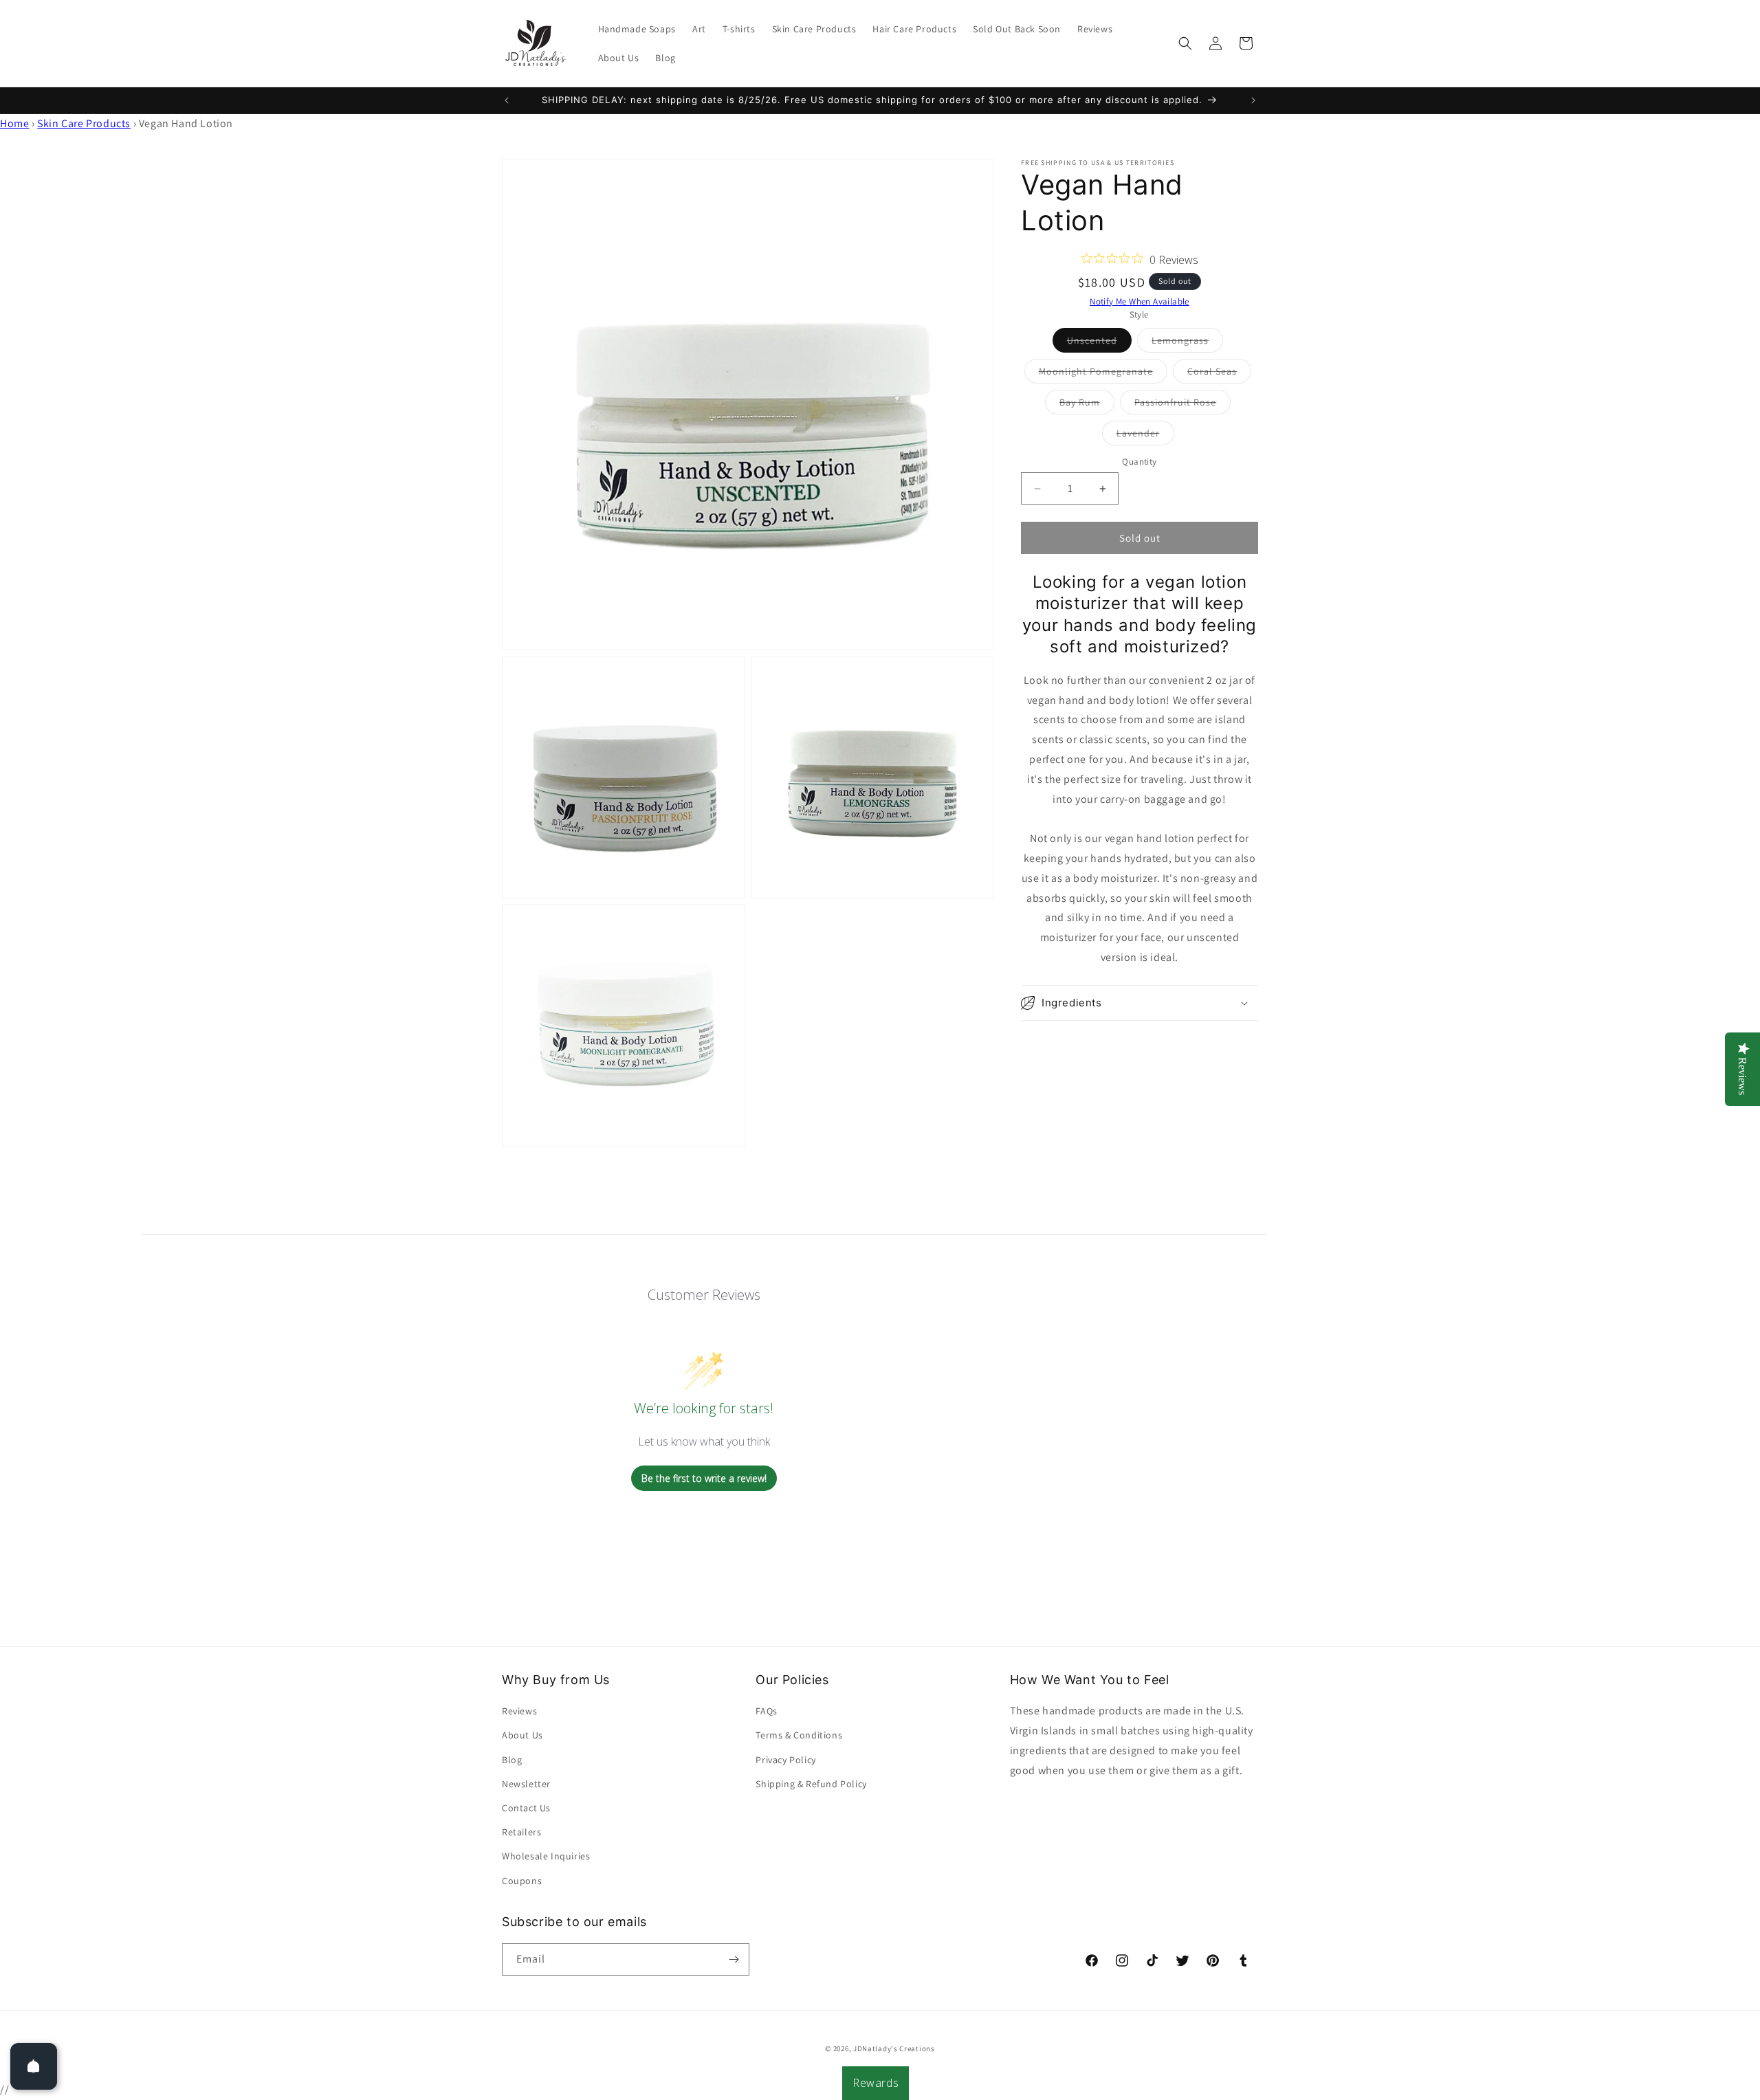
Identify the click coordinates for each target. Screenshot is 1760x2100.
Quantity (1139, 462)
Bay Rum (1087, 405)
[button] (1185, 43)
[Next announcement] (1253, 100)
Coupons (522, 1881)
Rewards (876, 2083)
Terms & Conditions (799, 1735)
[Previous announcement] (507, 100)
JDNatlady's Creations (894, 2048)
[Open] (34, 2066)
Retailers (521, 1832)
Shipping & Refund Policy (811, 1784)
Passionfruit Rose (1182, 405)
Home (14, 123)
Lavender (1145, 436)
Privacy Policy (785, 1760)
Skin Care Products (84, 123)
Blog (512, 1760)
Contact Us (526, 1808)
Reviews (519, 1711)
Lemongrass (1187, 343)
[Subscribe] (734, 1959)
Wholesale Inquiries (546, 1856)
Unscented (1099, 343)
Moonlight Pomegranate (1103, 374)
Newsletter (526, 1784)
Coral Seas (1219, 374)
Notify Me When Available (1140, 301)
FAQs (766, 1711)
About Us (522, 1735)
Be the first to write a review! (704, 1478)
